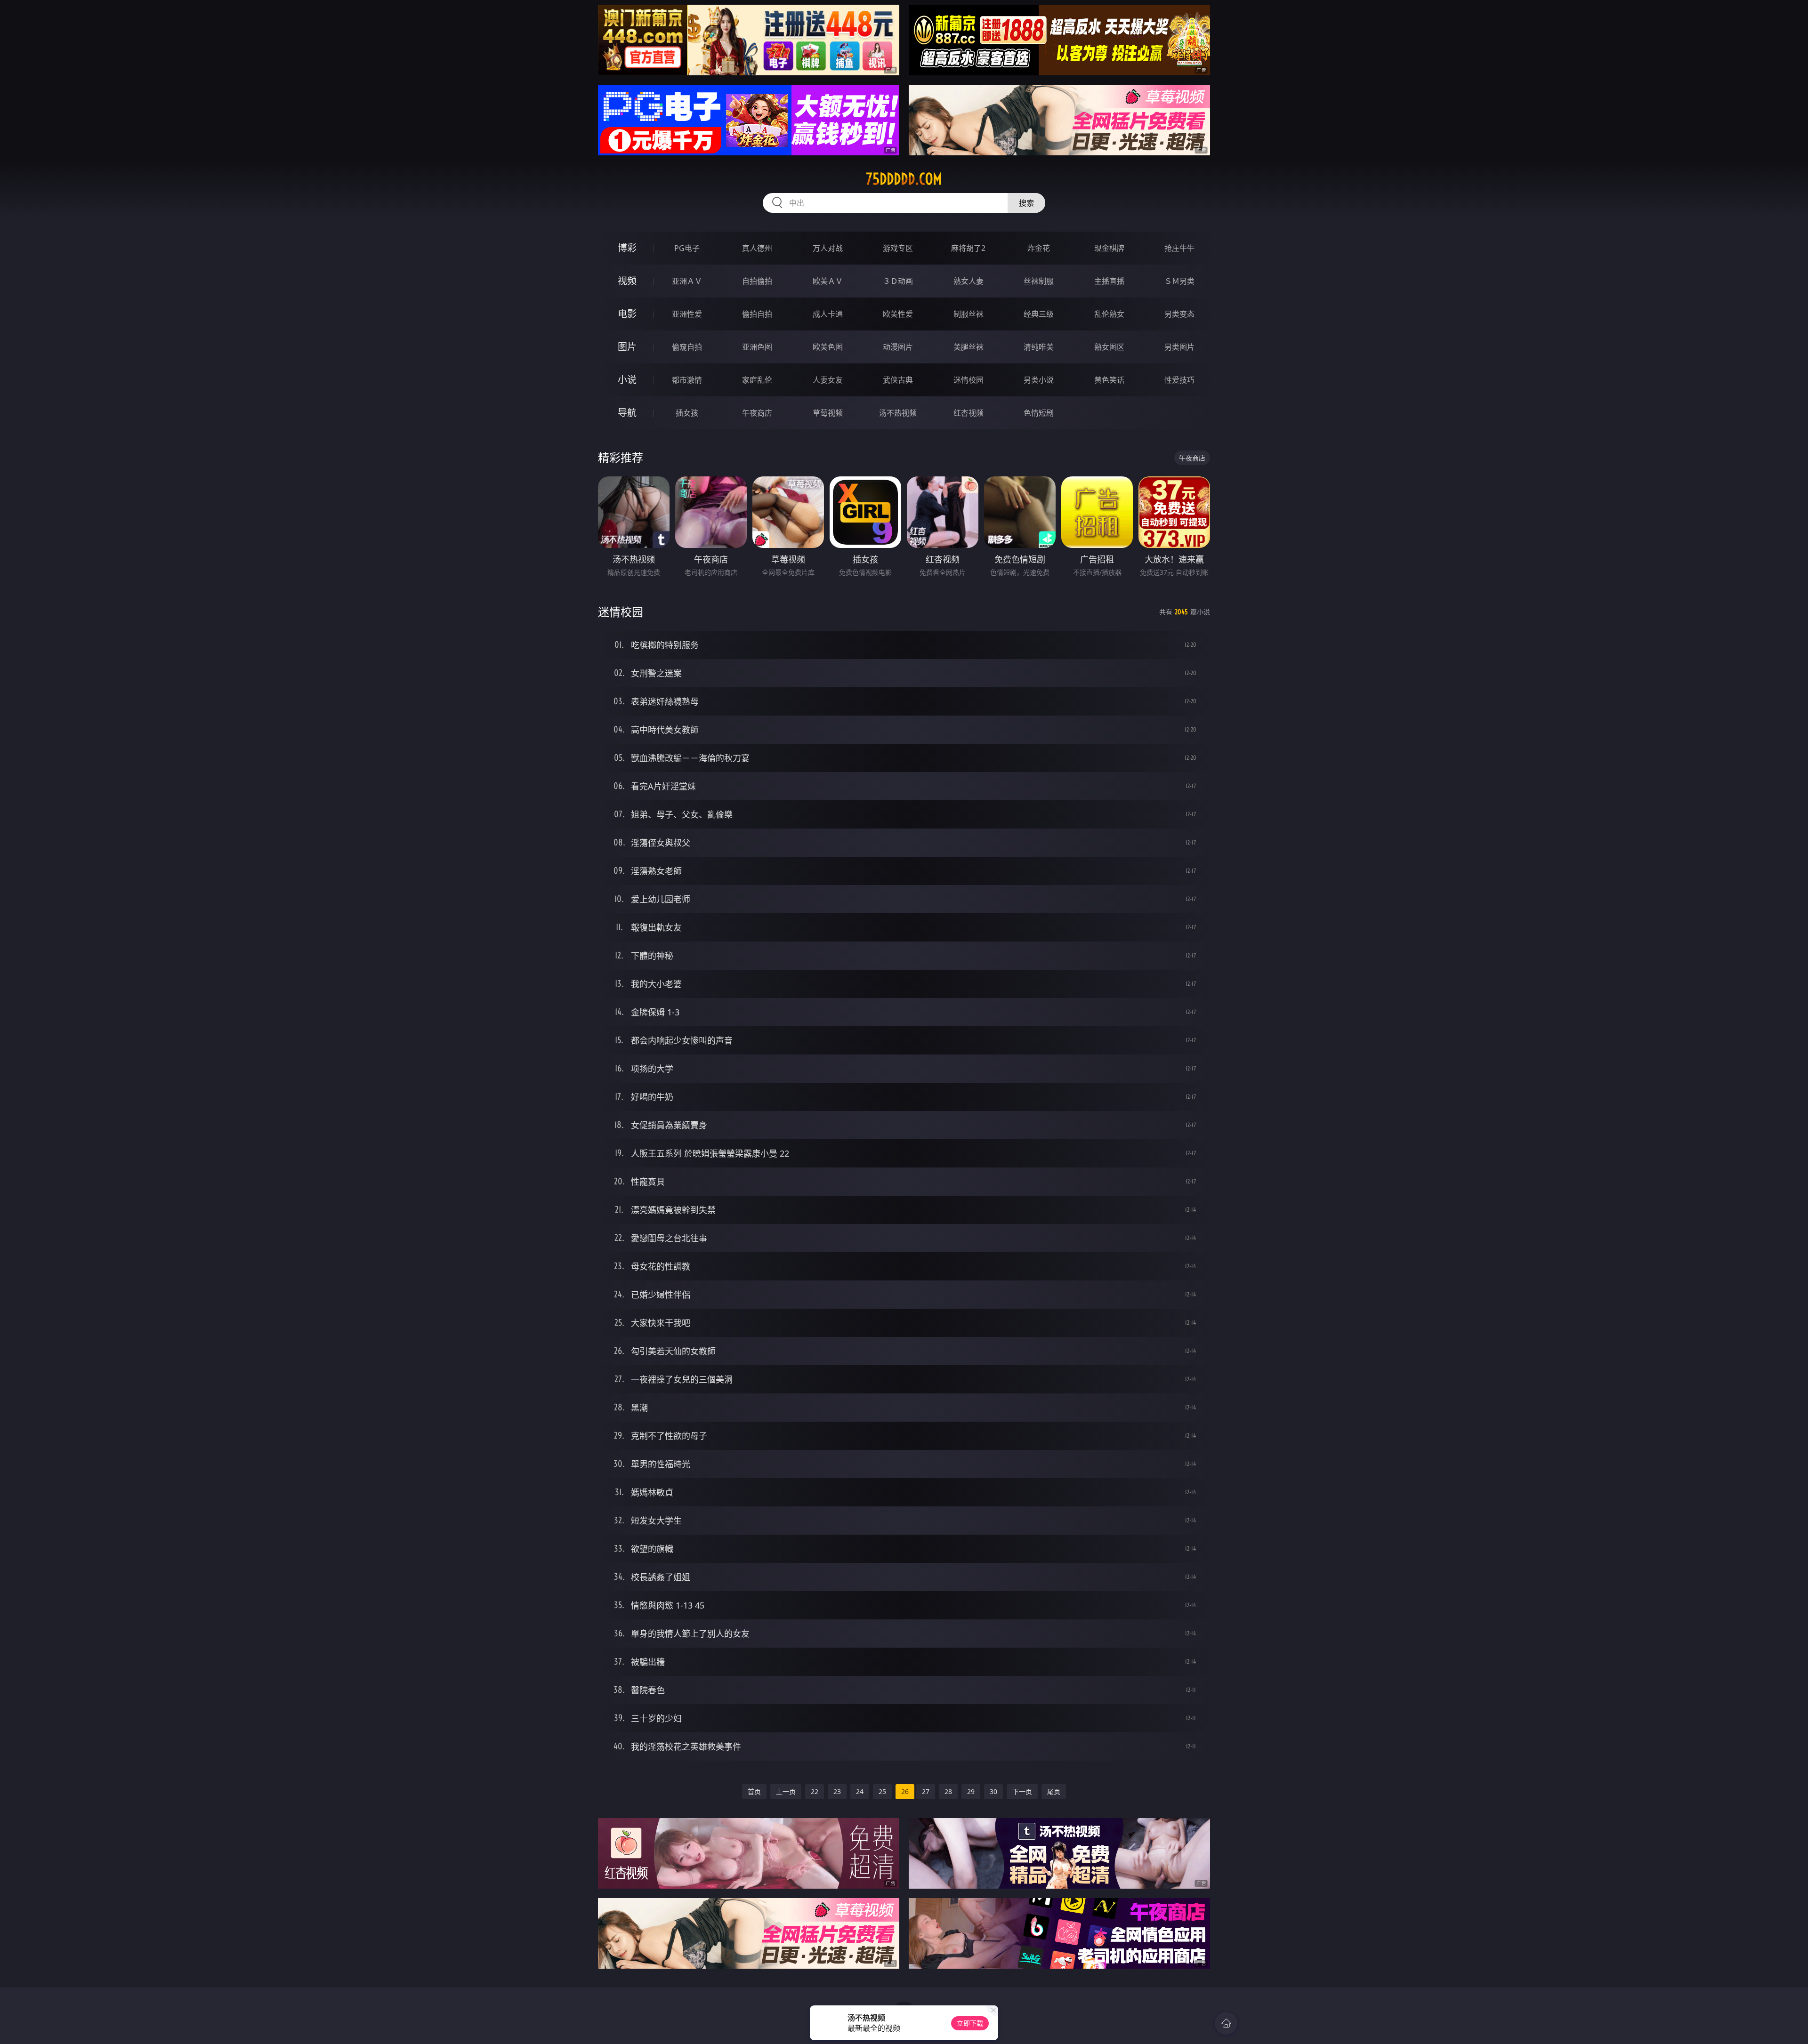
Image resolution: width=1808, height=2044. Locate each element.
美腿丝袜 (969, 347)
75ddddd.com (904, 179)
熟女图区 (1109, 347)
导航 (627, 413)
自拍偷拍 (757, 281)
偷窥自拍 (687, 347)
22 (815, 1791)
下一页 (1022, 1791)
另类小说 (1039, 380)
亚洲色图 (757, 347)
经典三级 (1039, 314)
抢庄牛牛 (1179, 248)
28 (948, 1791)
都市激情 (687, 380)
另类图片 (1179, 347)
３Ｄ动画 (898, 281)
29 (971, 1791)
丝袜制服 (1039, 281)
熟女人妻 (969, 281)
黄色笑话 (1109, 380)
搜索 (1026, 203)
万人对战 (828, 248)
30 (993, 1791)
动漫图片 (898, 347)
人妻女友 (828, 380)
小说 (627, 380)
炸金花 (1039, 248)
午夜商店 (757, 413)
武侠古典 (898, 380)
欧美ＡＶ (828, 281)
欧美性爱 (898, 314)
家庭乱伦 (757, 380)
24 (860, 1791)
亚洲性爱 (687, 314)
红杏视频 (969, 413)
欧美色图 (828, 347)
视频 (627, 281)
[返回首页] (1226, 2023)
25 (882, 1791)
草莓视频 (828, 413)
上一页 (786, 1791)
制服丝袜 (969, 314)
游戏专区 (898, 248)
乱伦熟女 (1109, 314)
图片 (627, 347)
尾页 (1054, 1791)
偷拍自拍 (757, 314)
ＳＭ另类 (1179, 281)
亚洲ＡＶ (687, 281)
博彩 (627, 248)
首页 (754, 1791)
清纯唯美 (1039, 347)
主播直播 (1109, 281)
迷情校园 (969, 380)
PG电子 (687, 248)
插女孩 (687, 413)
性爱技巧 (1179, 380)
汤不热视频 (898, 413)
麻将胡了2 (968, 248)
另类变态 (1179, 314)
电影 (627, 314)
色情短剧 (1039, 413)
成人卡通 (828, 314)
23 (837, 1791)
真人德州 (757, 248)
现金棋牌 (1109, 248)
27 (926, 1791)
